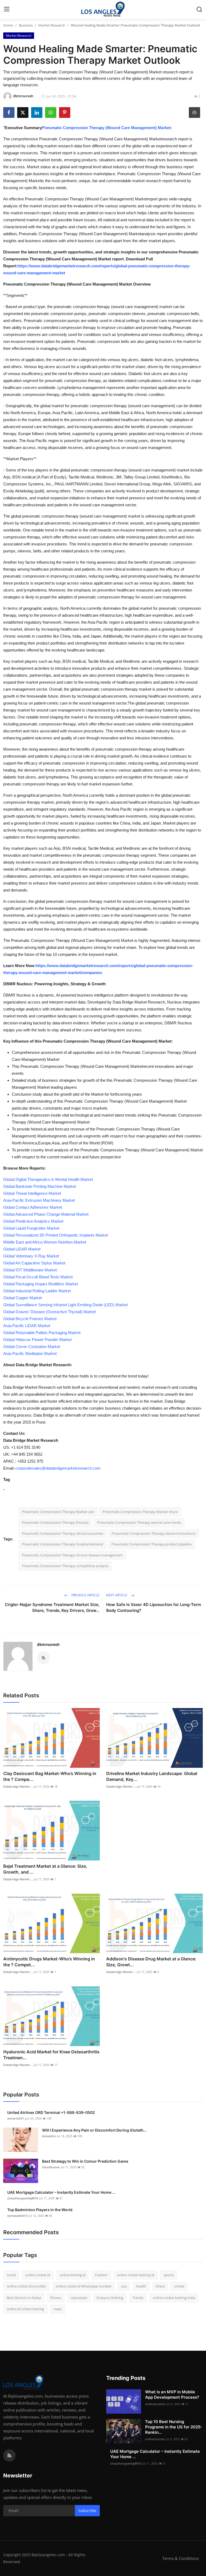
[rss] (9, 2455)
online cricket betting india (174, 2298)
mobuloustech (155, 2404)
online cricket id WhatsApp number (84, 2286)
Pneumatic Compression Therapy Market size (58, 1512)
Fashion (101, 2275)
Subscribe (87, 2511)
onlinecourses (155, 2439)
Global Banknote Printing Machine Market (40, 1186)
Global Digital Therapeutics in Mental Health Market (48, 1179)
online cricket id (38, 2275)
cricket (179, 2286)
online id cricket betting (25, 2309)
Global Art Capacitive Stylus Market (34, 1263)
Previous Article (85, 1595)
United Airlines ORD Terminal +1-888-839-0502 (51, 2112)
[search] (199, 9)
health (141, 2286)
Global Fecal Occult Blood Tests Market (38, 1277)
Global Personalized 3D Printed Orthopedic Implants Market (56, 1235)
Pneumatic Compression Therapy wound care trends (139, 1522)
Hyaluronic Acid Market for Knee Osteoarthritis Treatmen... (51, 2055)
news (58, 2309)
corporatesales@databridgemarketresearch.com (58, 1468)
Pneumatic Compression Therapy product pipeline (151, 1544)
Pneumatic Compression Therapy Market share (140, 1512)
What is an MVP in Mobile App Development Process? (172, 2395)
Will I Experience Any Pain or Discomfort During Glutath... (94, 2130)
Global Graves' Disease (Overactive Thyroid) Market (49, 1312)
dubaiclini (49, 2136)
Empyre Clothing (110, 2298)
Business (26, 25)
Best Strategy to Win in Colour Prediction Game (85, 2161)
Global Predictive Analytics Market (33, 1221)
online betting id (73, 2275)
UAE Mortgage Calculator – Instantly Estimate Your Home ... (61, 2192)
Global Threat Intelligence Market (32, 1193)
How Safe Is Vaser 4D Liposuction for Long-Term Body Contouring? (154, 1607)
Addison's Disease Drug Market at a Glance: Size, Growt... (151, 1962)
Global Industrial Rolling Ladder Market (37, 1291)
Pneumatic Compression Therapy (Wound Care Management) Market (106, 128)
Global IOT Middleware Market (30, 1270)
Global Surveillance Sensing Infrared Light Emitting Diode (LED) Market (65, 1305)
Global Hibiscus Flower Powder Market (37, 1340)
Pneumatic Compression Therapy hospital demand (62, 1544)
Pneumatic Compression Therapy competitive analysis (65, 1566)
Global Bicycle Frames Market (30, 1319)
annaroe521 (16, 2118)
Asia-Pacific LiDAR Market (27, 1326)
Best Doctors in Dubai (24, 2298)
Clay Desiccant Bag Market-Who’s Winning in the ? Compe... (50, 1776)
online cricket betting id (136, 2275)
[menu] (7, 9)
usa (124, 2286)
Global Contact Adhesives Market (33, 1207)
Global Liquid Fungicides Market (31, 1228)
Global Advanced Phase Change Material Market (46, 1214)
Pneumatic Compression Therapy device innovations (154, 1533)
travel (11, 2275)
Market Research (52, 25)
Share (160, 2286)
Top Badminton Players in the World (40, 2210)
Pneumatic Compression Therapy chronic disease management (72, 1555)
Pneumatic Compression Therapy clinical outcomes (63, 1533)
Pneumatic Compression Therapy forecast (55, 1522)
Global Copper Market (23, 1298)
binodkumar (51, 2167)
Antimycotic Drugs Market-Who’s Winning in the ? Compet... (49, 1962)
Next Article (117, 1595)
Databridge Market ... (18, 1786)
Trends (138, 2298)
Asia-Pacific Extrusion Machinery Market (39, 1200)
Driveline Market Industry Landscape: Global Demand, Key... (152, 1776)
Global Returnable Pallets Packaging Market (42, 1333)
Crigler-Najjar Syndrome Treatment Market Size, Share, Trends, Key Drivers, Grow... (52, 1607)
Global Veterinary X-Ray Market (31, 1256)
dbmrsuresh (48, 1644)
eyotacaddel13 (17, 2216)
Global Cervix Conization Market (32, 1347)
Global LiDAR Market (22, 1249)
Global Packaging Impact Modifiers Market (41, 1284)
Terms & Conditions (181, 2558)
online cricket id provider (26, 2286)
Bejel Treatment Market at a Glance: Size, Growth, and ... (45, 1869)
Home (8, 25)
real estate (79, 2298)
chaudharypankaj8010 (23, 2198)
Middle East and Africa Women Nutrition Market (45, 1242)
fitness (56, 2298)
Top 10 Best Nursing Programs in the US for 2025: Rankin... (173, 2427)
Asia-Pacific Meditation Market (30, 1353)
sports (169, 2275)
